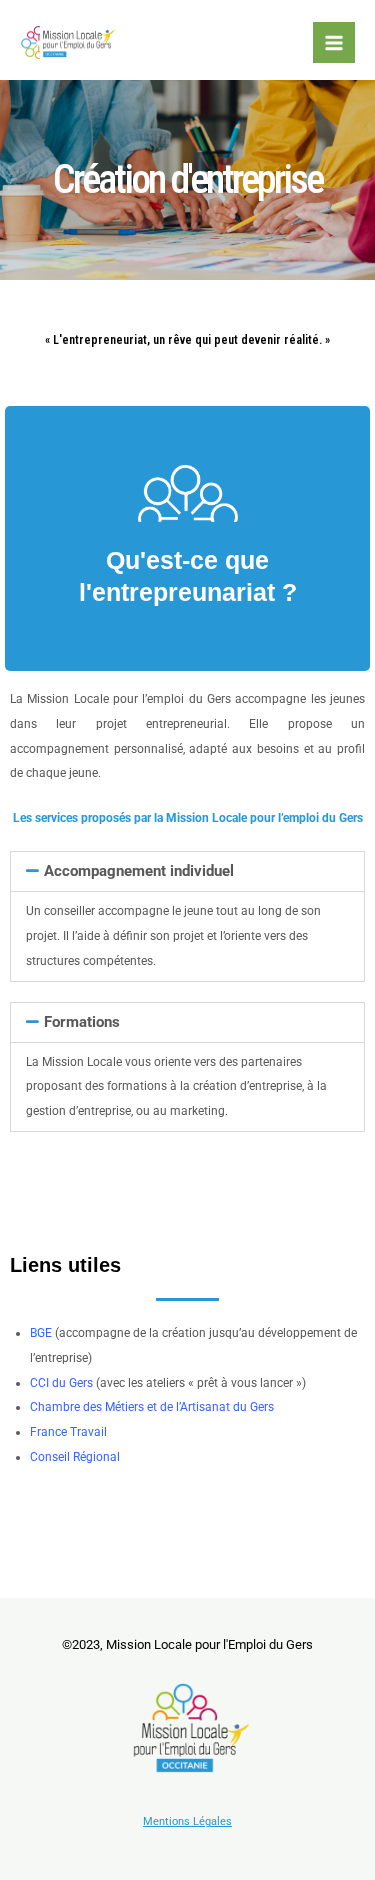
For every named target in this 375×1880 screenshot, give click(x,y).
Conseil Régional (75, 1457)
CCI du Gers (61, 1383)
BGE (41, 1333)
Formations (82, 1022)
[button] (187, 871)
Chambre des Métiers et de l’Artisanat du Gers (152, 1407)
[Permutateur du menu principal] (334, 43)
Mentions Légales (187, 1821)
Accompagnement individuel (139, 871)
